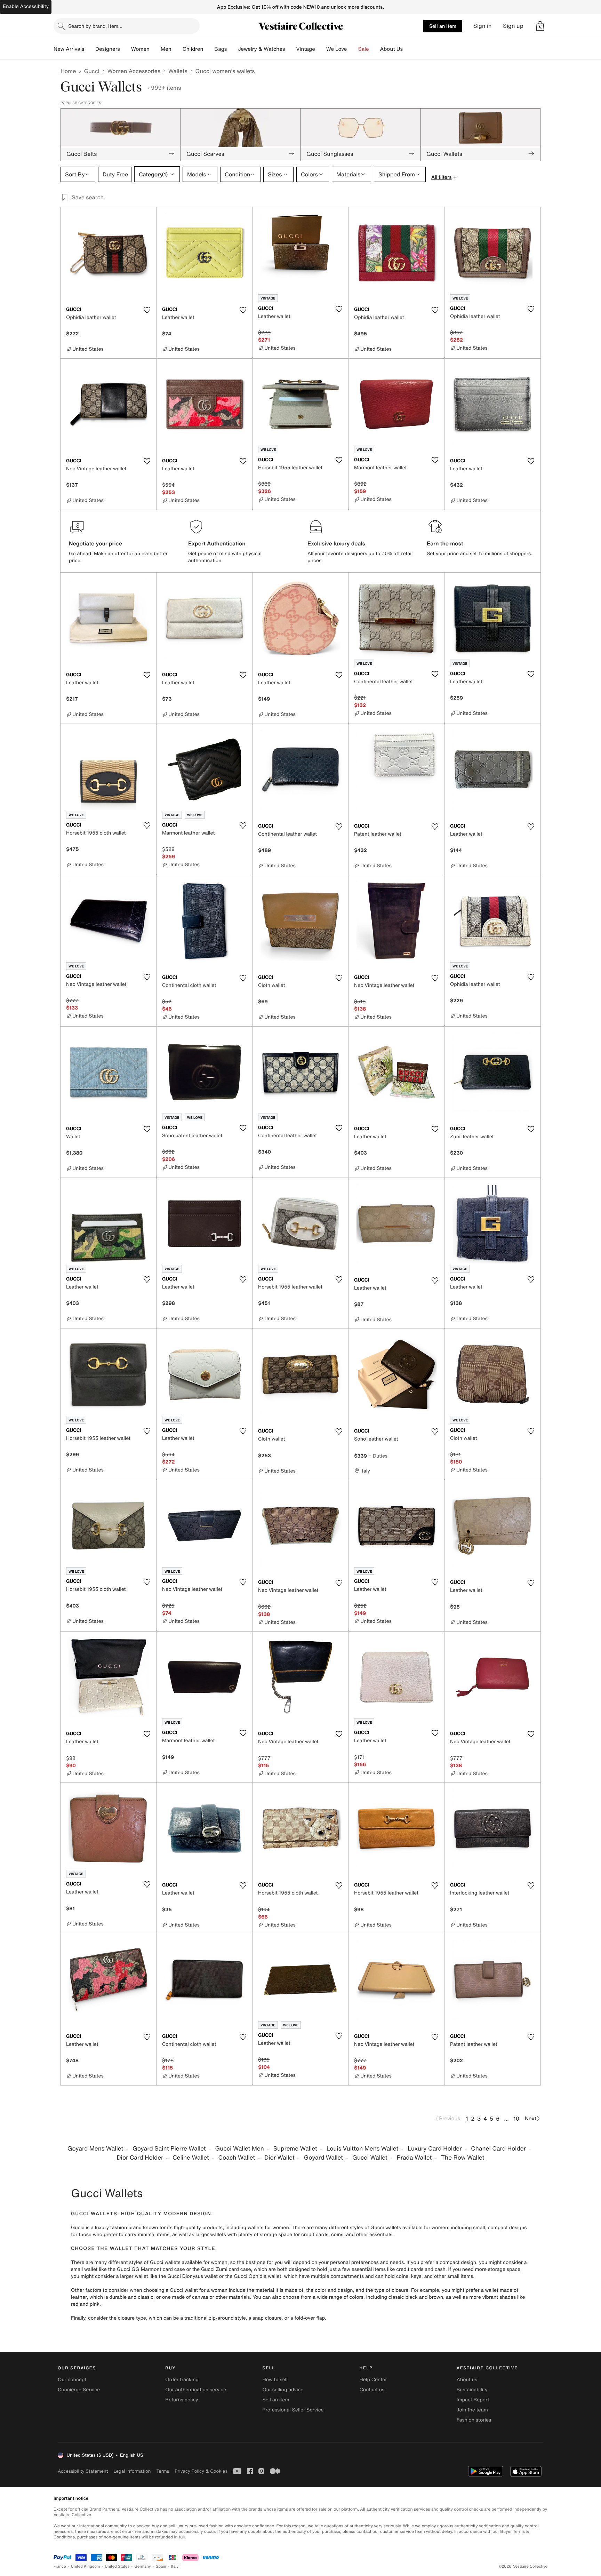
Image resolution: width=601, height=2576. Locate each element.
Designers (108, 49)
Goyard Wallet (324, 2158)
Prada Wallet (414, 2158)
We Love (337, 49)
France (60, 2566)
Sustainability (472, 2390)
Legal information (132, 2471)
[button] (540, 26)
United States (117, 2566)
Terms (163, 2471)
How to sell (275, 2380)
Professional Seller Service (293, 2410)
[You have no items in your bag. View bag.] (540, 26)
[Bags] (232, 49)
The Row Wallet (463, 2158)
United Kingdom (86, 2566)
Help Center (373, 2380)
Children (193, 49)
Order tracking (182, 2380)
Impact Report (473, 2400)
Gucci (91, 71)
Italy (175, 2566)
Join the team (472, 2410)
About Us (391, 49)
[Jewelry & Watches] (290, 49)
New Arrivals (69, 49)
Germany (143, 2566)
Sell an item (443, 26)
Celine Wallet (191, 2158)
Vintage (305, 49)
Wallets (178, 71)
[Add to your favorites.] (147, 310)
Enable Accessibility (26, 6)
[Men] (177, 49)
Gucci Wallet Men (240, 2149)
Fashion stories (474, 2420)
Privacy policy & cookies (201, 2471)
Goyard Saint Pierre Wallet (169, 2149)
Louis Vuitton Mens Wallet (362, 2149)
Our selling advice (283, 2390)
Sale (364, 49)
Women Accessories (134, 71)
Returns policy (182, 2400)
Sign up (513, 26)
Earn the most (445, 543)
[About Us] (408, 49)
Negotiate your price (95, 543)
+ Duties (378, 1456)
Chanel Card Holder (498, 2149)
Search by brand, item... (95, 26)
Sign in (483, 26)
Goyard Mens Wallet (95, 2149)
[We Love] (353, 49)
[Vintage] (321, 49)
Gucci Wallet (370, 2158)
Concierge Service (79, 2390)
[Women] (155, 49)
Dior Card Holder (140, 2158)
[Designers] (126, 49)
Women (140, 49)
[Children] (209, 49)
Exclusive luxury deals (336, 543)
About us (467, 2380)
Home (68, 71)
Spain (161, 2566)
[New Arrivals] (90, 49)
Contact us (372, 2390)
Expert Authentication (217, 543)
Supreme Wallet (295, 2149)
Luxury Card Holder (435, 2149)
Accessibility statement (83, 2471)
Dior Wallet (279, 2158)
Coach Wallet (237, 2158)
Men (166, 49)
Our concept (72, 2380)
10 (516, 2119)
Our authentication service (196, 2390)
